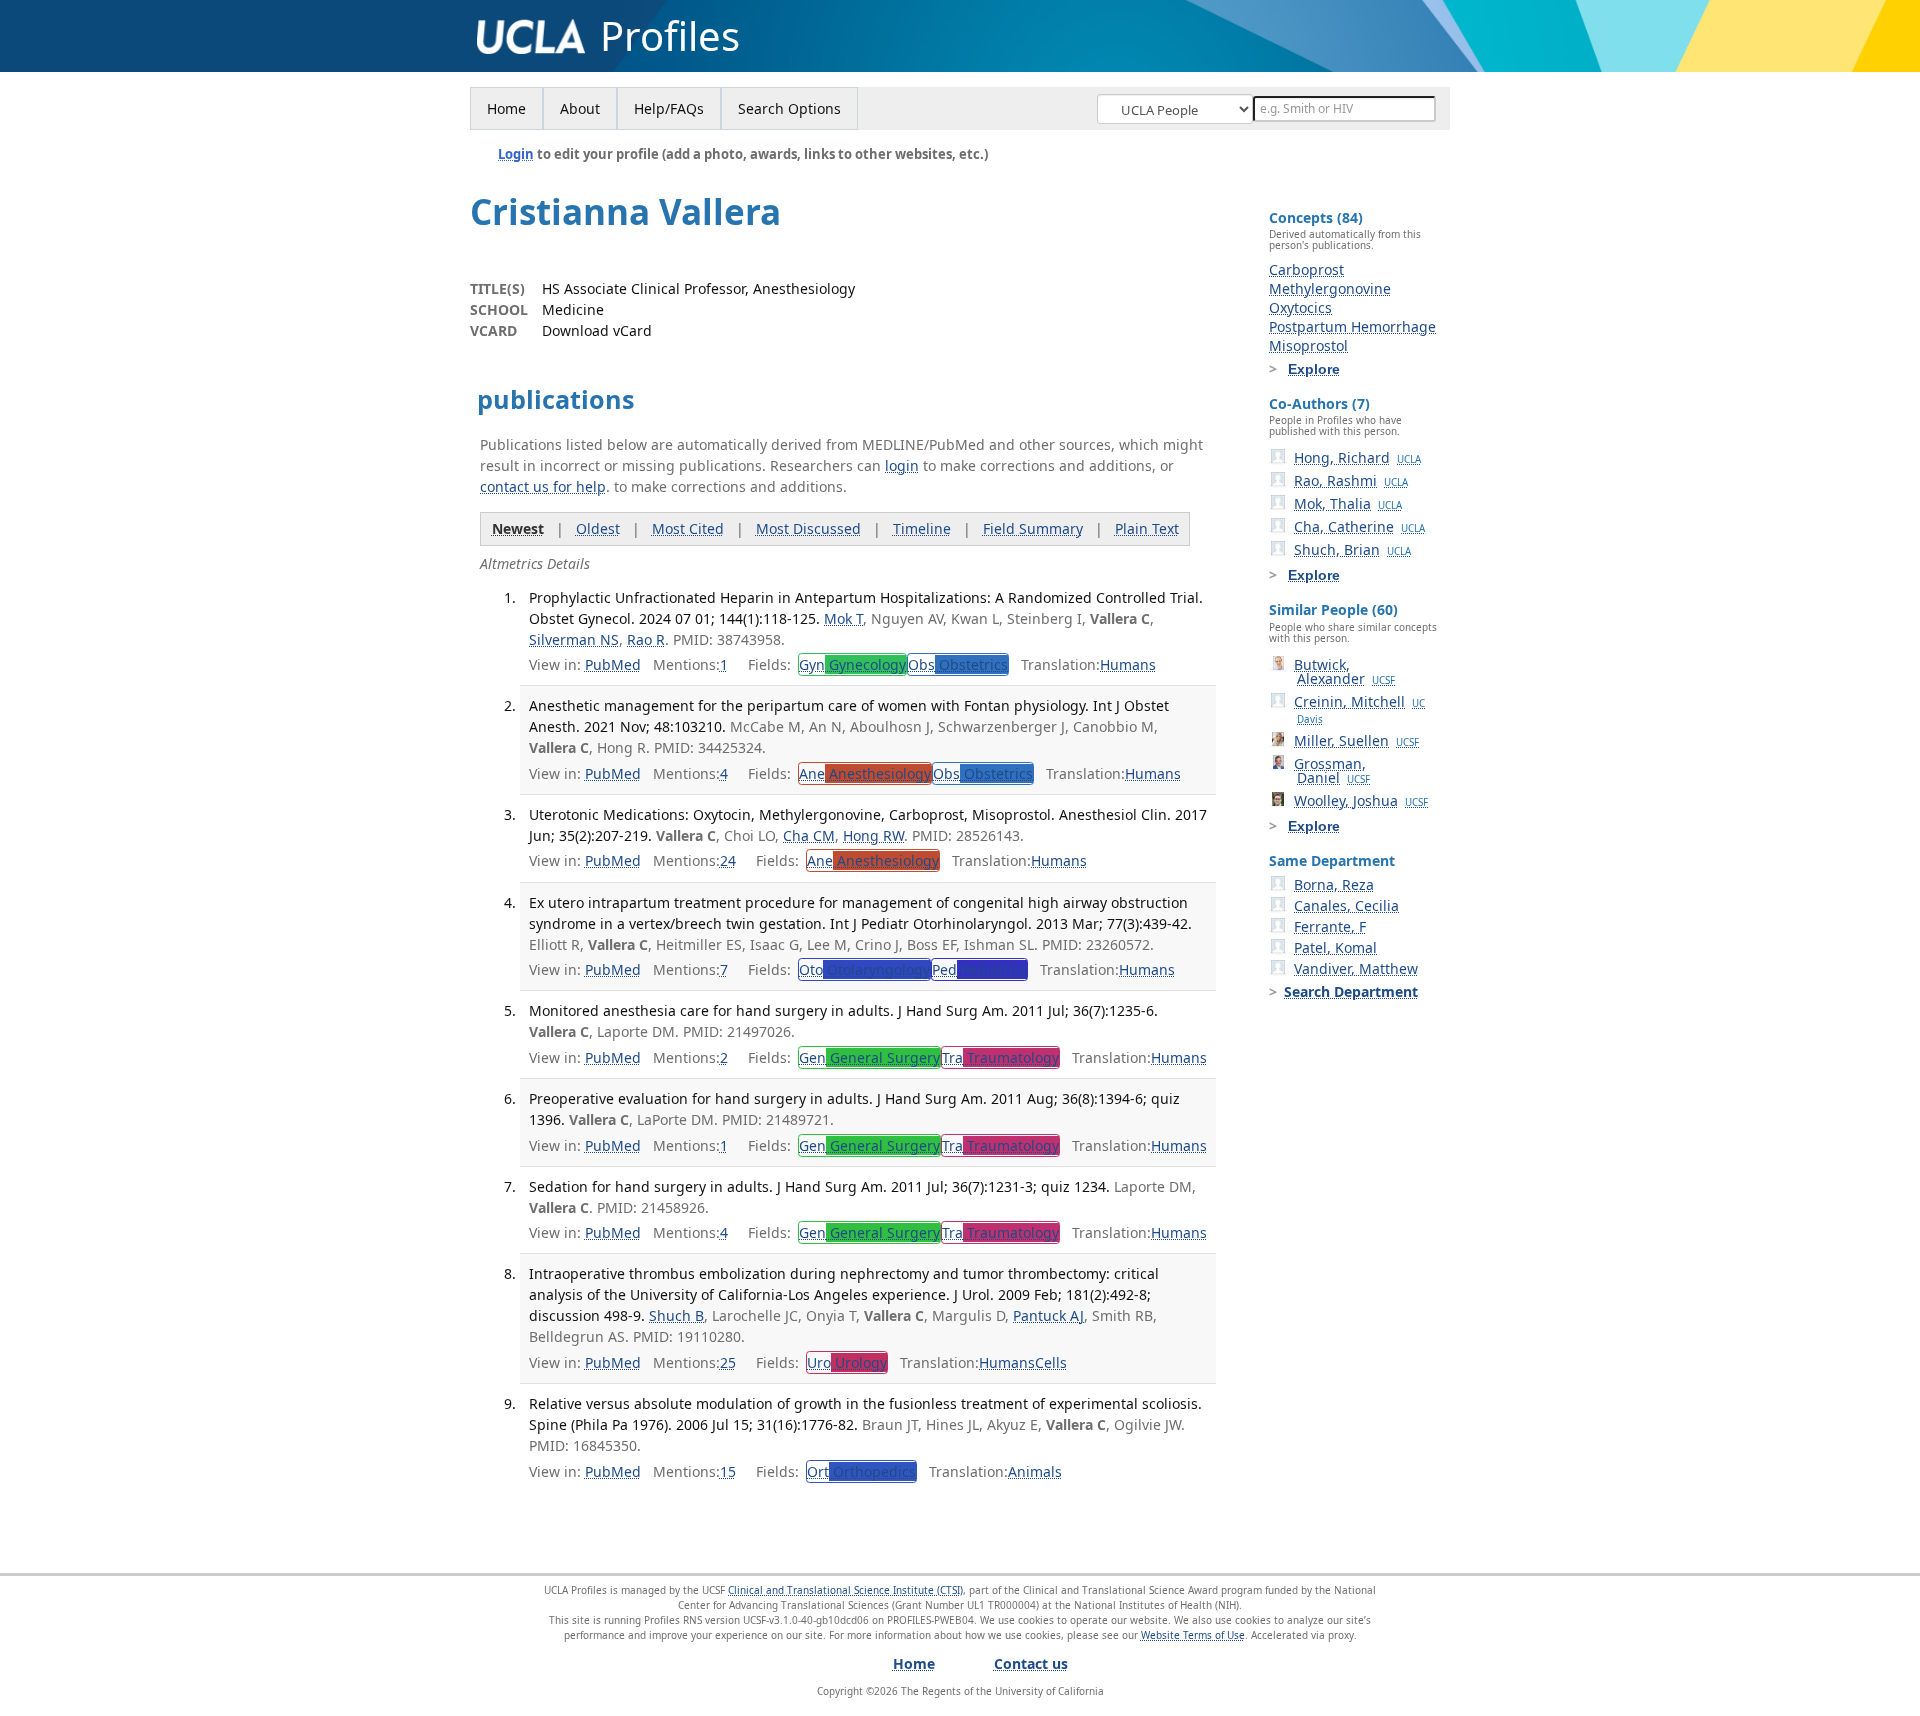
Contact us (1031, 1663)
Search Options (789, 108)
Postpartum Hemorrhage (1352, 326)
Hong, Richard (1357, 457)
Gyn (852, 664)
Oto (864, 969)
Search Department (1351, 991)
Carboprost (1306, 269)
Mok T (843, 618)
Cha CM (809, 835)
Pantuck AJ (1048, 1315)
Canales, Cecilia (1346, 905)
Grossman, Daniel (1332, 770)
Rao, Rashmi (1351, 480)
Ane (865, 773)
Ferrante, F (1330, 926)
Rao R (646, 639)
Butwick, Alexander (1344, 671)
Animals (1035, 1471)
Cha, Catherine (1359, 526)
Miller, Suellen (1356, 740)
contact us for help (543, 486)
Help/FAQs (669, 108)
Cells (1051, 1362)
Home (506, 108)
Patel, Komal (1335, 947)
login (902, 465)
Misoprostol (1308, 345)
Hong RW (873, 835)
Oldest (598, 528)
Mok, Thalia (1348, 503)
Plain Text (1147, 528)
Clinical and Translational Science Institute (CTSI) (845, 1590)
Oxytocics (1300, 307)
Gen (869, 1057)
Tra (1000, 1057)
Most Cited (688, 528)
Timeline (922, 528)
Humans (1128, 664)
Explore (1314, 369)
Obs (958, 664)
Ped (979, 969)
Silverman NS (574, 639)
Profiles (670, 36)
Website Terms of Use (1193, 1635)
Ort (861, 1471)
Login (516, 154)
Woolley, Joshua (1361, 800)
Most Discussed (808, 528)
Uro (847, 1362)
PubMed (613, 664)
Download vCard (597, 330)
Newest (518, 528)
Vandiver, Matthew (1356, 968)
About (580, 108)
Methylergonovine (1330, 288)
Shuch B (676, 1315)
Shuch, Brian (1352, 549)
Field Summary (1033, 528)
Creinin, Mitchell (1359, 709)
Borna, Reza (1334, 884)
